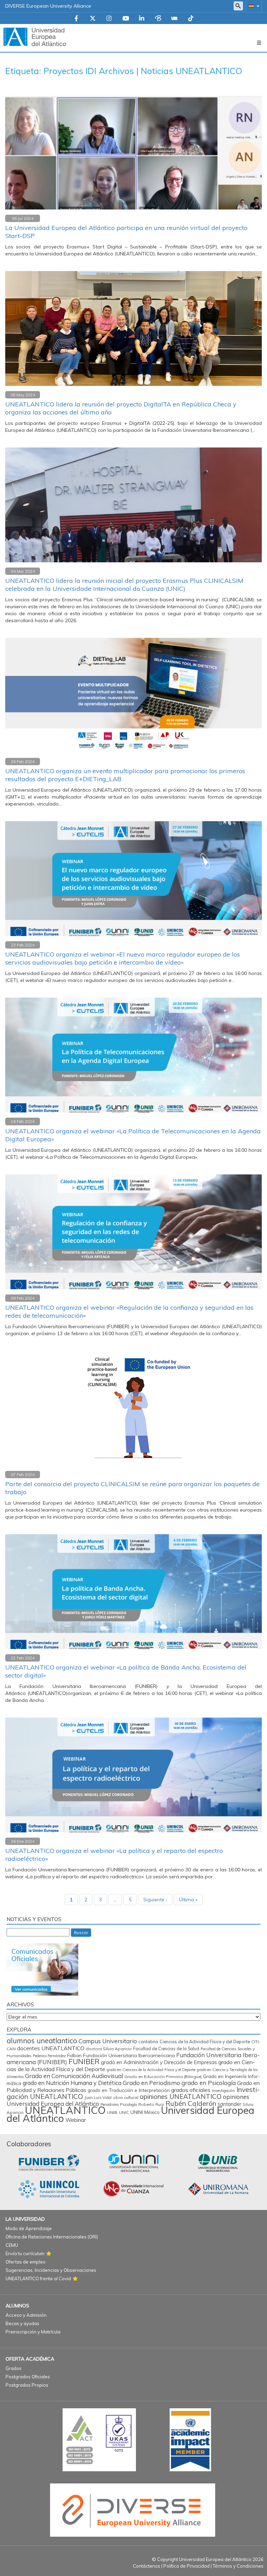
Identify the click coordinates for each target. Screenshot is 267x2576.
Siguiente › (155, 1900)
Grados (14, 2368)
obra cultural (126, 2097)
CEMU (12, 2245)
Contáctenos (147, 2566)
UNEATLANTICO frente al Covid (38, 2278)
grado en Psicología (209, 2083)
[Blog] (158, 19)
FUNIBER (84, 2061)
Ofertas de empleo (26, 2262)
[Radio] (175, 19)
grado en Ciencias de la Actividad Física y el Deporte (151, 2070)
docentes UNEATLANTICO (51, 2048)
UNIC (124, 2112)
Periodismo (110, 2105)
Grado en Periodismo (151, 2083)
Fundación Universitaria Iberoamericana (129, 2055)
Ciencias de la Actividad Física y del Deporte (205, 2042)
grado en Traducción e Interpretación (129, 2090)
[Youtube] (126, 19)
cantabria (148, 2042)
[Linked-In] (142, 19)
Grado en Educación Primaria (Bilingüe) (163, 2076)
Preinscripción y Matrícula (33, 2332)
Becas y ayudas (22, 2323)
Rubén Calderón (191, 2103)
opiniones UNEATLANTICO (181, 2097)
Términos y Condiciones (238, 2566)
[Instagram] (109, 19)
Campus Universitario (108, 2041)
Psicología (128, 2105)
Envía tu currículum (25, 2253)
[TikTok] (191, 19)
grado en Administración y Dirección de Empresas (159, 2062)
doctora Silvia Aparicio (109, 2049)
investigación (223, 2091)
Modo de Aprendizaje (29, 2228)
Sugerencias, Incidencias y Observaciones (51, 2270)
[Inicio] (35, 37)
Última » (188, 1900)
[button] (253, 6)
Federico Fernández (49, 2056)
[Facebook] (76, 19)
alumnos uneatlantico (42, 2041)
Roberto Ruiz (151, 2104)
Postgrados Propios (27, 2385)
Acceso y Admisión (26, 2315)
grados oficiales (191, 2090)
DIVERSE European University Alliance (48, 6)
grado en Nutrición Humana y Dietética (72, 2083)
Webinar (76, 2120)
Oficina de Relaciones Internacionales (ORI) (52, 2237)
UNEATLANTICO (65, 2110)
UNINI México (145, 2112)
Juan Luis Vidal (98, 2098)
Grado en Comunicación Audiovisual (74, 2076)
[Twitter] (93, 19)
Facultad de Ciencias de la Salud (166, 2048)
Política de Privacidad (187, 2566)
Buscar (81, 1932)
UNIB (112, 2112)
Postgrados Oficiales (28, 2377)
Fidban (74, 2055)
